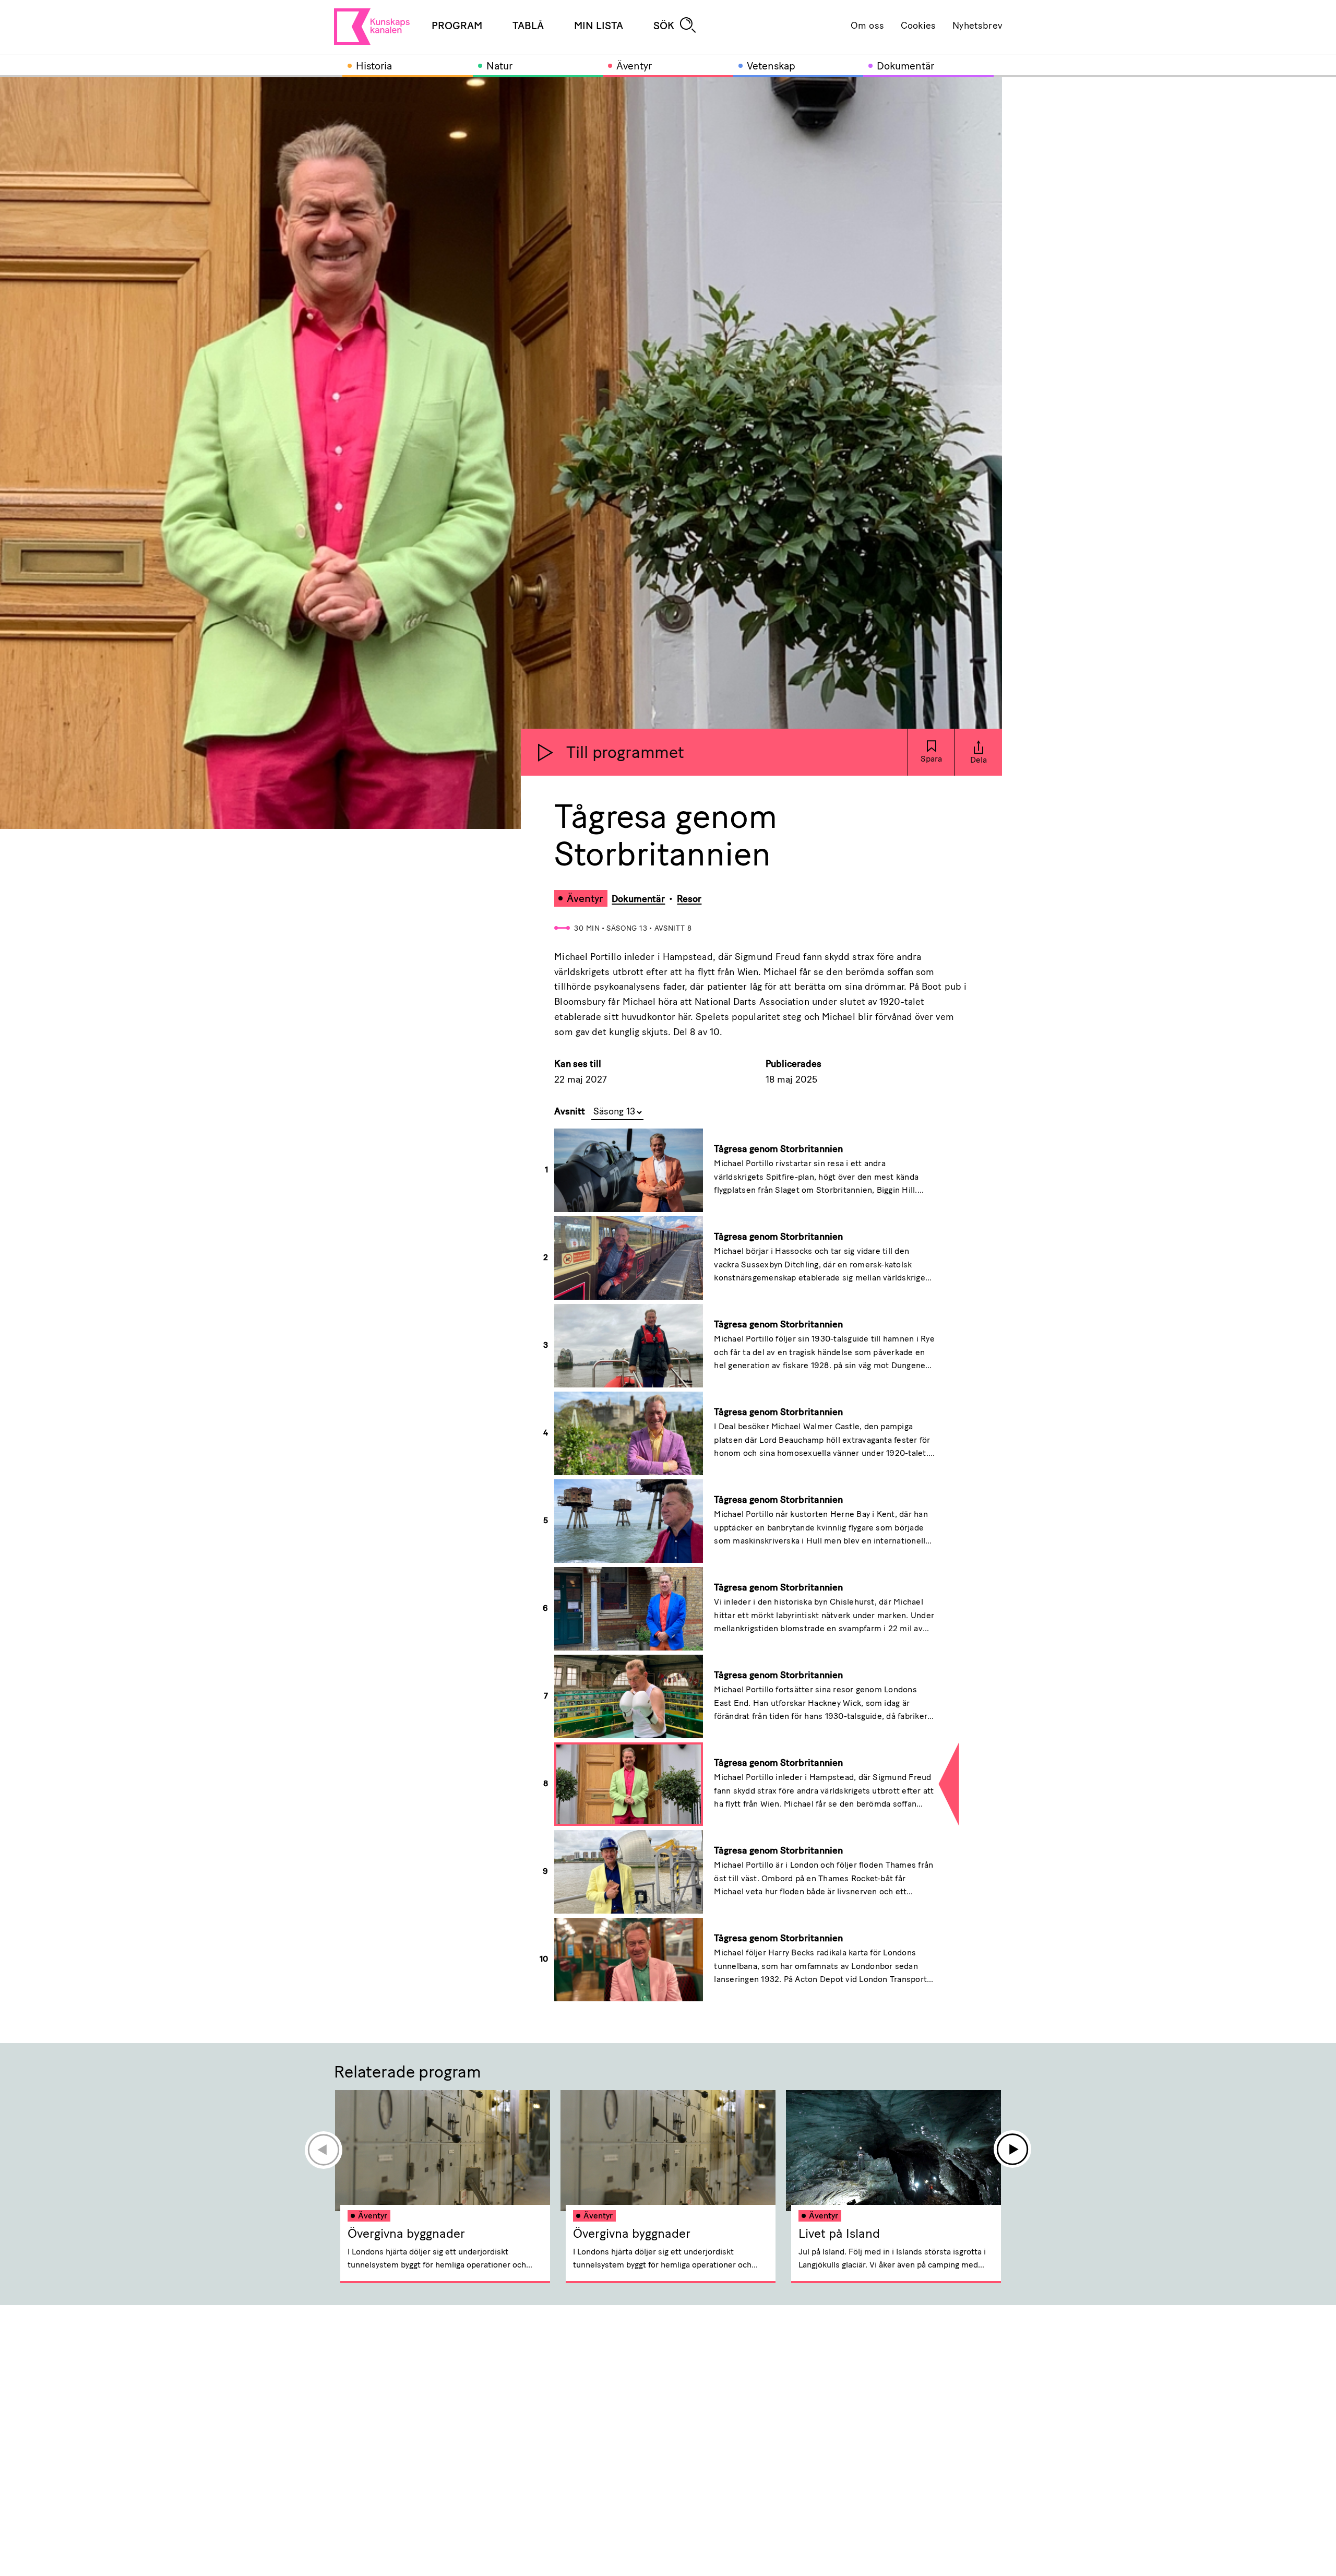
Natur (499, 67)
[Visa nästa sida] (1013, 2150)
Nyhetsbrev (977, 27)
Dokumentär (905, 67)
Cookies (918, 27)
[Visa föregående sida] (323, 2150)
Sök (664, 27)
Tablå (528, 27)
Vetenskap (771, 67)
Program (457, 27)
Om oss (867, 27)
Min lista (599, 27)
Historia (374, 67)
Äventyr (634, 67)
